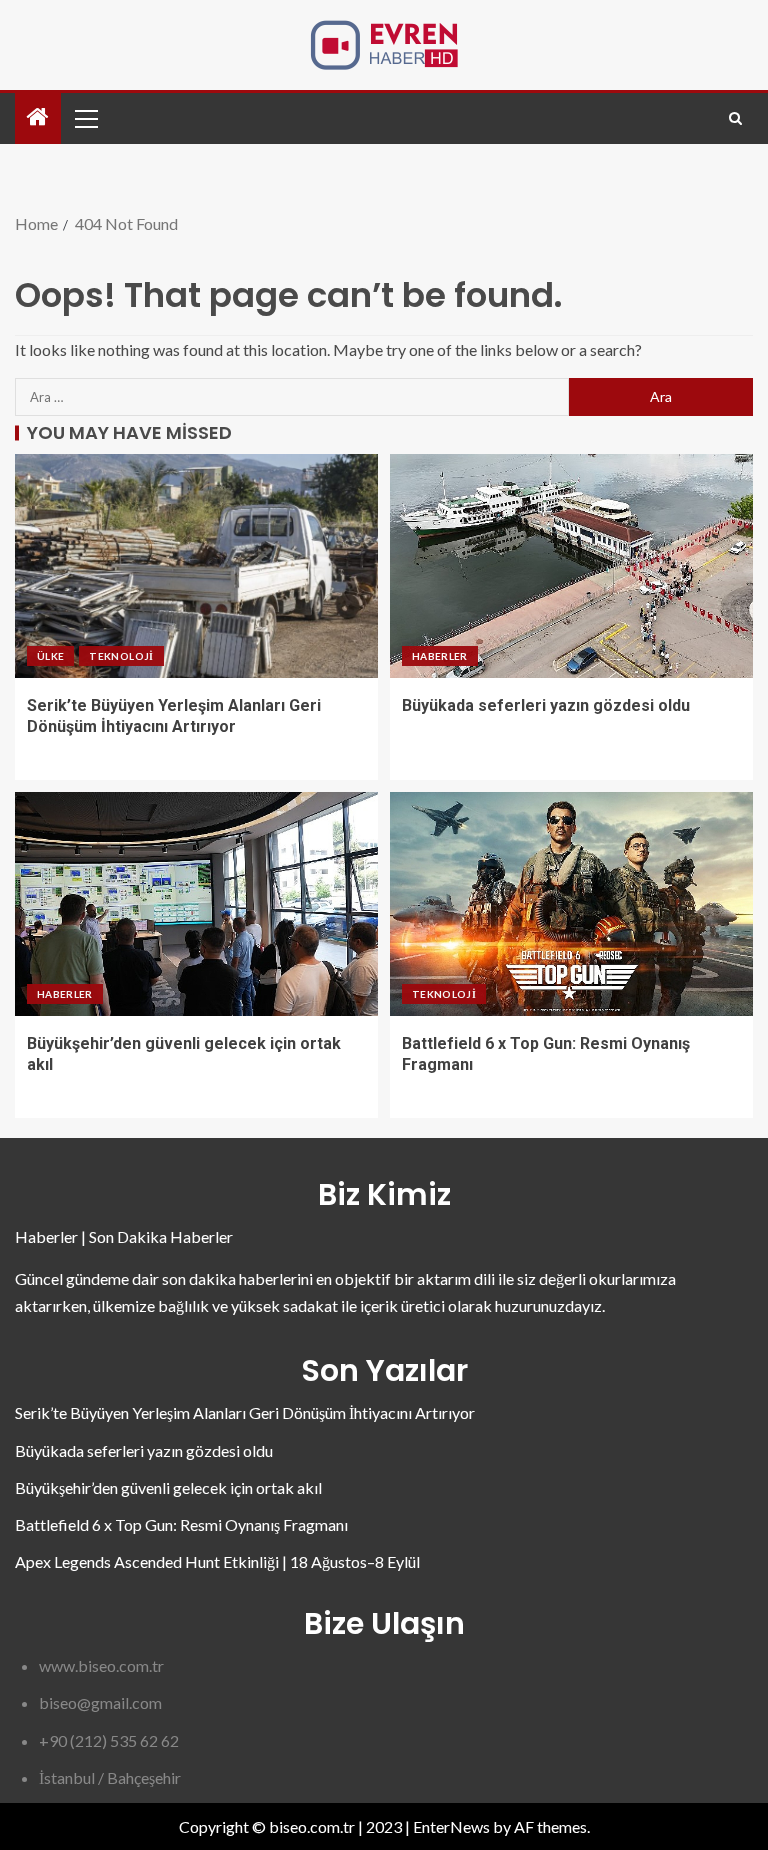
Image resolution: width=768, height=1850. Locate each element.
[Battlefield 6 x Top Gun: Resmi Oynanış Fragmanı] (571, 904)
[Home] (38, 117)
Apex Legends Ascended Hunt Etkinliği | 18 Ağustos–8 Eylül (217, 1561)
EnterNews (451, 1826)
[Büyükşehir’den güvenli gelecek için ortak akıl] (196, 904)
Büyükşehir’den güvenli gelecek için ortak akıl (168, 1487)
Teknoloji (121, 656)
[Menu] (85, 118)
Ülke (50, 656)
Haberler (440, 656)
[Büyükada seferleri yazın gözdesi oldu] (571, 566)
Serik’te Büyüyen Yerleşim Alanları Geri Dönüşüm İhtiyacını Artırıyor (245, 1412)
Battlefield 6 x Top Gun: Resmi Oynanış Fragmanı (181, 1524)
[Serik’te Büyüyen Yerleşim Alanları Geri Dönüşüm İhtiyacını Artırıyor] (196, 566)
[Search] (735, 118)
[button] (85, 118)
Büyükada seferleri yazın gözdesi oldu (546, 705)
